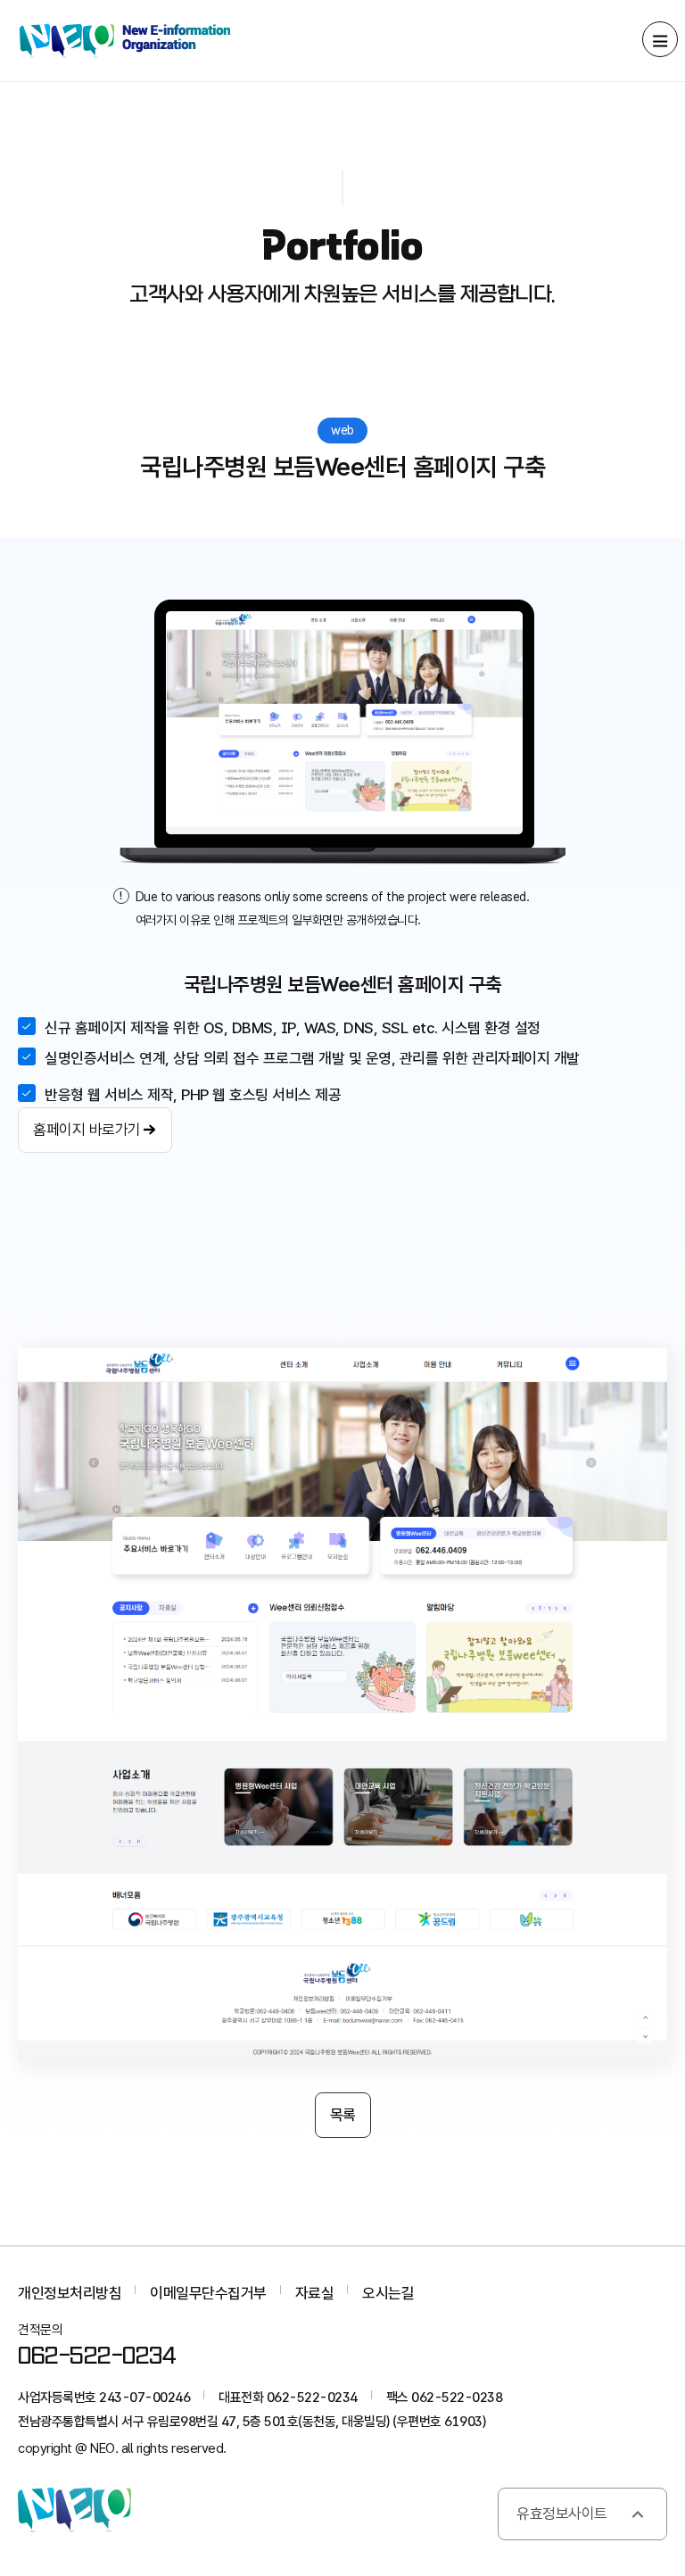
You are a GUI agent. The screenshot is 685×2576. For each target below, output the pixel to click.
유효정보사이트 (562, 2514)
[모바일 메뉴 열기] (660, 39)
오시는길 (388, 2293)
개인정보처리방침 (70, 2293)
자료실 (315, 2293)
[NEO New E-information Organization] (125, 41)
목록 (343, 2115)
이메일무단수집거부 (208, 2293)
